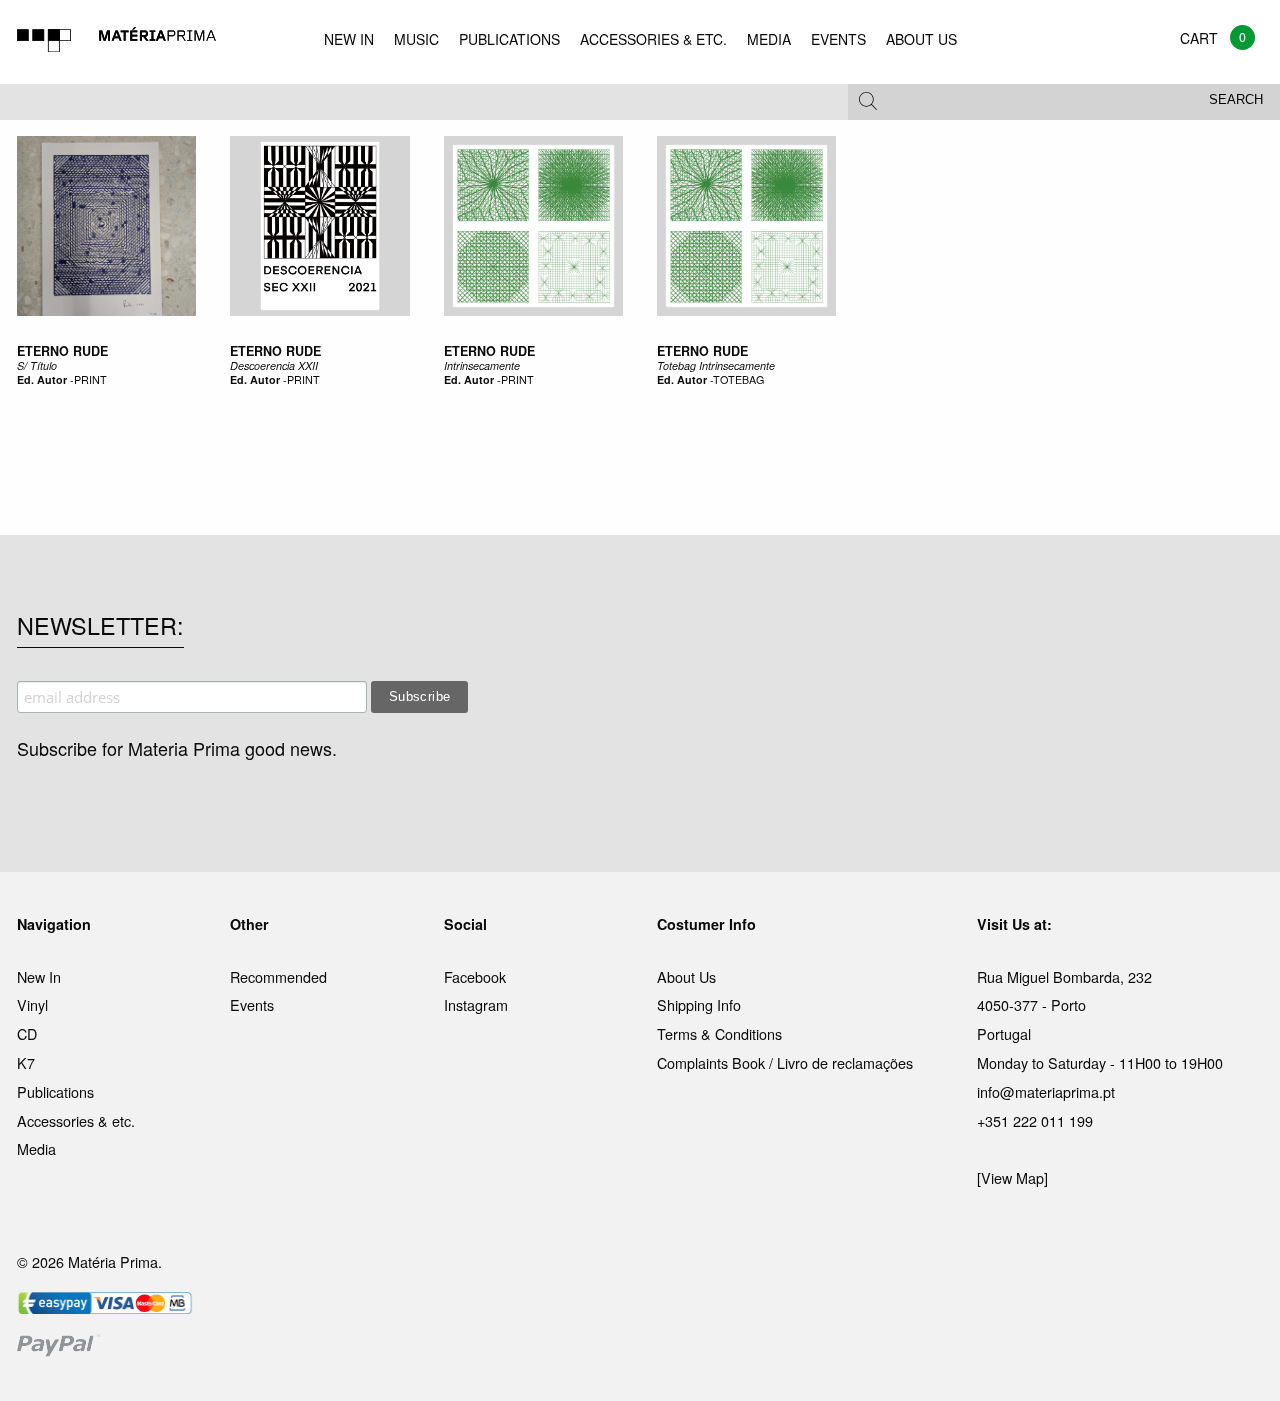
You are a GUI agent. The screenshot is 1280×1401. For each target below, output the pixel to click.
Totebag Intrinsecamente (716, 365)
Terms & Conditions (719, 1033)
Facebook (475, 976)
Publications (55, 1091)
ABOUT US (921, 39)
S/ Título (37, 365)
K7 (26, 1062)
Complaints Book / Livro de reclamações (785, 1062)
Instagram (476, 1004)
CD (27, 1033)
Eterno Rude (62, 351)
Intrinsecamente (482, 365)
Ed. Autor (42, 379)
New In (39, 976)
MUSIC (416, 39)
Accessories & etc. (76, 1120)
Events (252, 1004)
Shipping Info (699, 1004)
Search (1236, 100)
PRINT (90, 379)
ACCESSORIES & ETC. (653, 39)
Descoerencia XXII (274, 365)
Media (36, 1148)
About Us (686, 976)
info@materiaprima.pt (1046, 1091)
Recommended (278, 976)
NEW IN (349, 39)
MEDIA (769, 39)
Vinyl (32, 1004)
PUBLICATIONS (509, 39)
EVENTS (838, 39)
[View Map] (1012, 1177)
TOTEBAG (738, 379)
